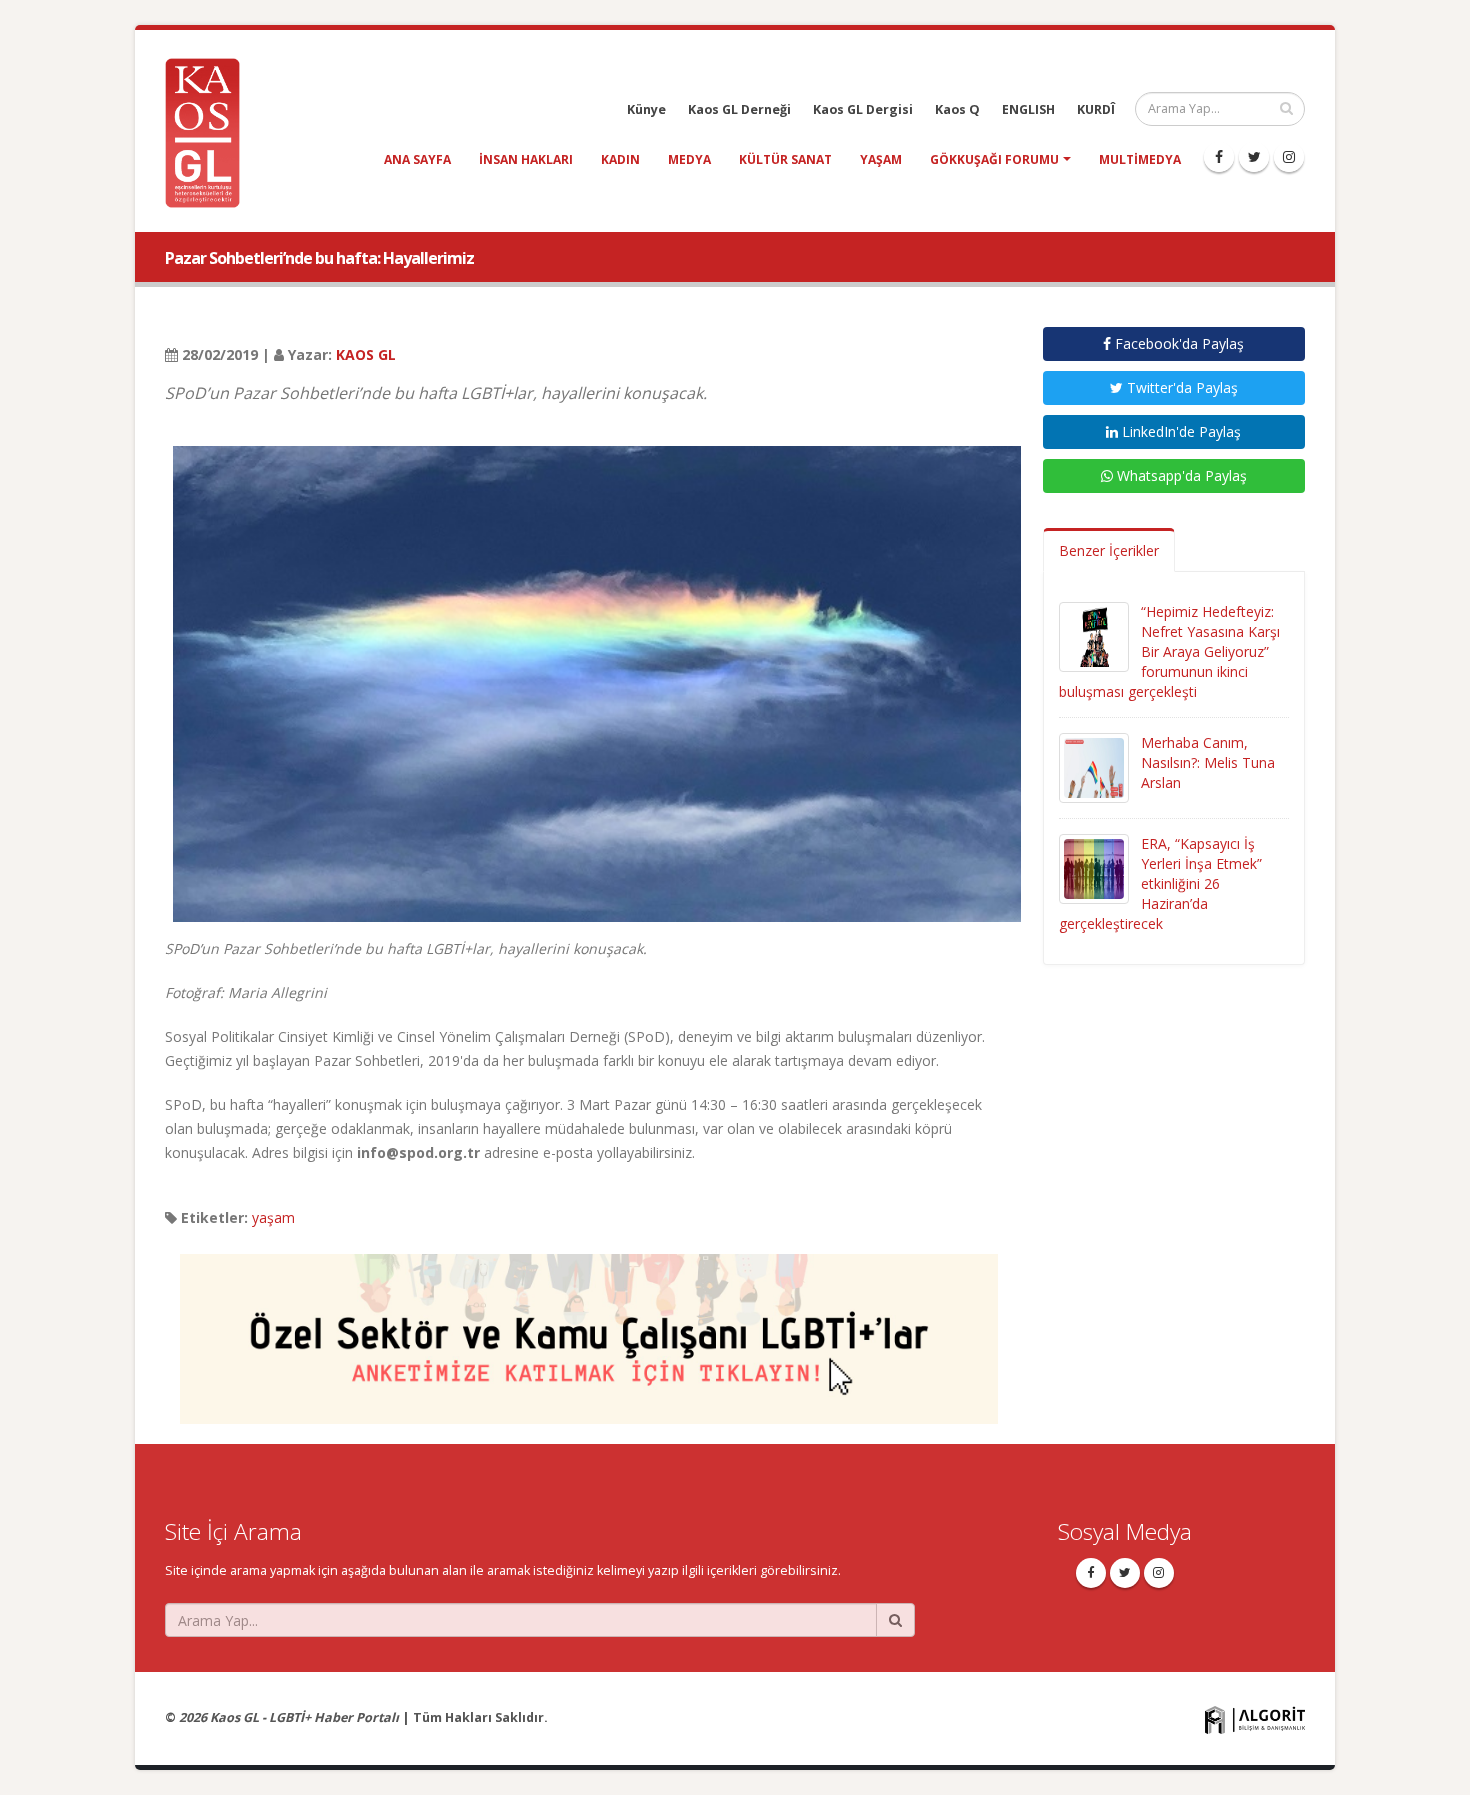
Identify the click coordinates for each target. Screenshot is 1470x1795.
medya (689, 159)
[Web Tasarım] (1255, 1719)
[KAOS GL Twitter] (1254, 157)
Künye (646, 109)
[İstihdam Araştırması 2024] (589, 1329)
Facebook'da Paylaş (1177, 343)
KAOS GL (366, 354)
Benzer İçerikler (1109, 550)
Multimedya (1140, 159)
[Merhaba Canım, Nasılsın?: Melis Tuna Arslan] (1094, 766)
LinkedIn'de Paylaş (1179, 431)
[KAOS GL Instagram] (1289, 157)
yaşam (881, 159)
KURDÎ (1096, 109)
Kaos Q (957, 109)
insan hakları (526, 159)
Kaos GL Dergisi (863, 109)
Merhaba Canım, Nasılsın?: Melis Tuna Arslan (1208, 762)
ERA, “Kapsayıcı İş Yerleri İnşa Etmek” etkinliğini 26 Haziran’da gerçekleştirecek (1160, 883)
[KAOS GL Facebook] (1219, 157)
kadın (620, 159)
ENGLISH (1028, 109)
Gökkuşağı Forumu (994, 159)
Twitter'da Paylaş (1180, 387)
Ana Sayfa (417, 159)
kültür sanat (785, 159)
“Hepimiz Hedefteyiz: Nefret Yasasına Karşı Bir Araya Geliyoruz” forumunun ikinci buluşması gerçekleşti (1169, 651)
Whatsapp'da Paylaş (1180, 475)
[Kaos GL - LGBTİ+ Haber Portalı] (210, 131)
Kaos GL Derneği (739, 109)
